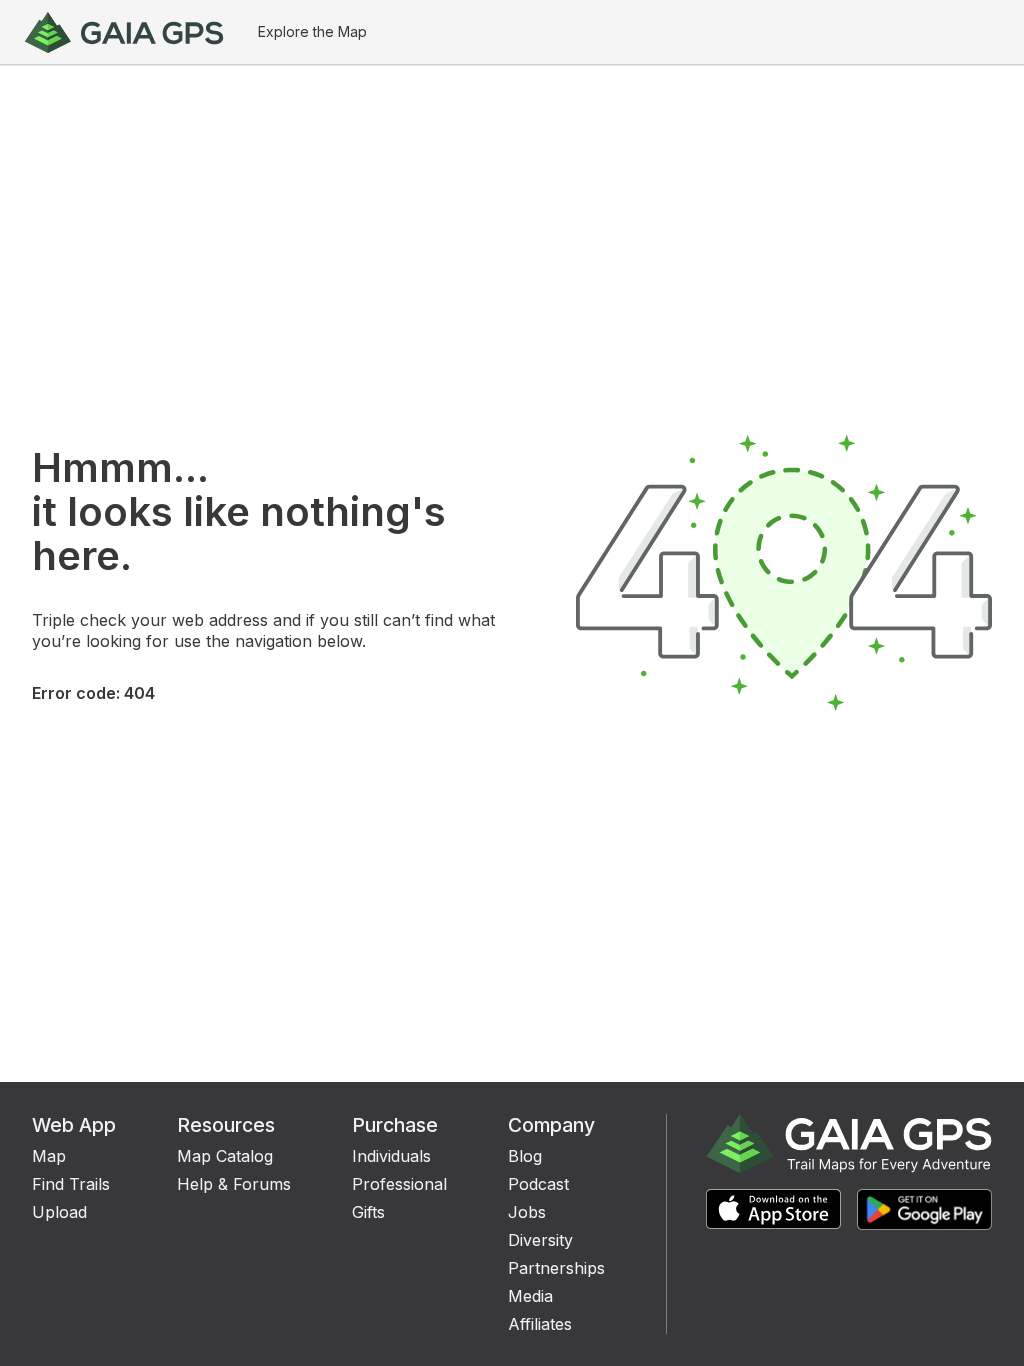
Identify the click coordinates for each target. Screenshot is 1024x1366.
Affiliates (540, 1324)
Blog (525, 1156)
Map (49, 1156)
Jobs (527, 1212)
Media (530, 1296)
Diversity (540, 1240)
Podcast (538, 1184)
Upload (59, 1212)
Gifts (368, 1212)
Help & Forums (234, 1184)
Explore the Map (312, 31)
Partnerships (556, 1268)
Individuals (391, 1156)
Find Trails (71, 1184)
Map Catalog (225, 1156)
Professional (399, 1184)
